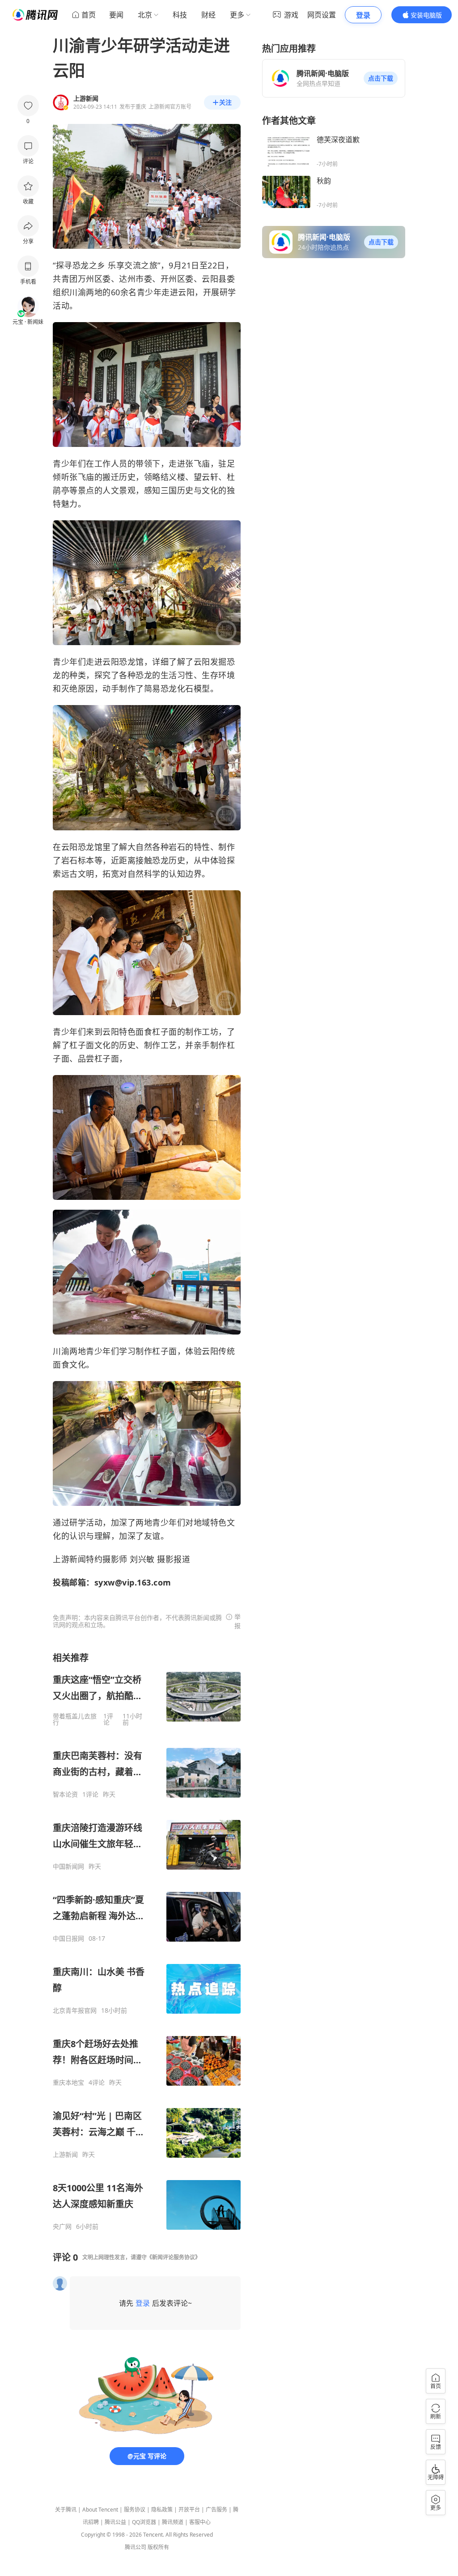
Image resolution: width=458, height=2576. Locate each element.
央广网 (62, 2227)
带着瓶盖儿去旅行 (75, 1719)
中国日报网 (68, 1938)
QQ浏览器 (144, 2522)
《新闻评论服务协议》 (174, 2257)
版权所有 (158, 2547)
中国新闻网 (68, 1866)
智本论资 (65, 1794)
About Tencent (100, 2510)
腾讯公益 (115, 2522)
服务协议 (135, 2510)
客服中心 (200, 2522)
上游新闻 (65, 2155)
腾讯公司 (136, 2547)
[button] (381, 78)
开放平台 (189, 2510)
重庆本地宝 (68, 2083)
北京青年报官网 (75, 2011)
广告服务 (216, 2510)
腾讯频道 (173, 2522)
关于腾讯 (66, 2510)
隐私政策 (162, 2510)
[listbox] (147, 1941)
